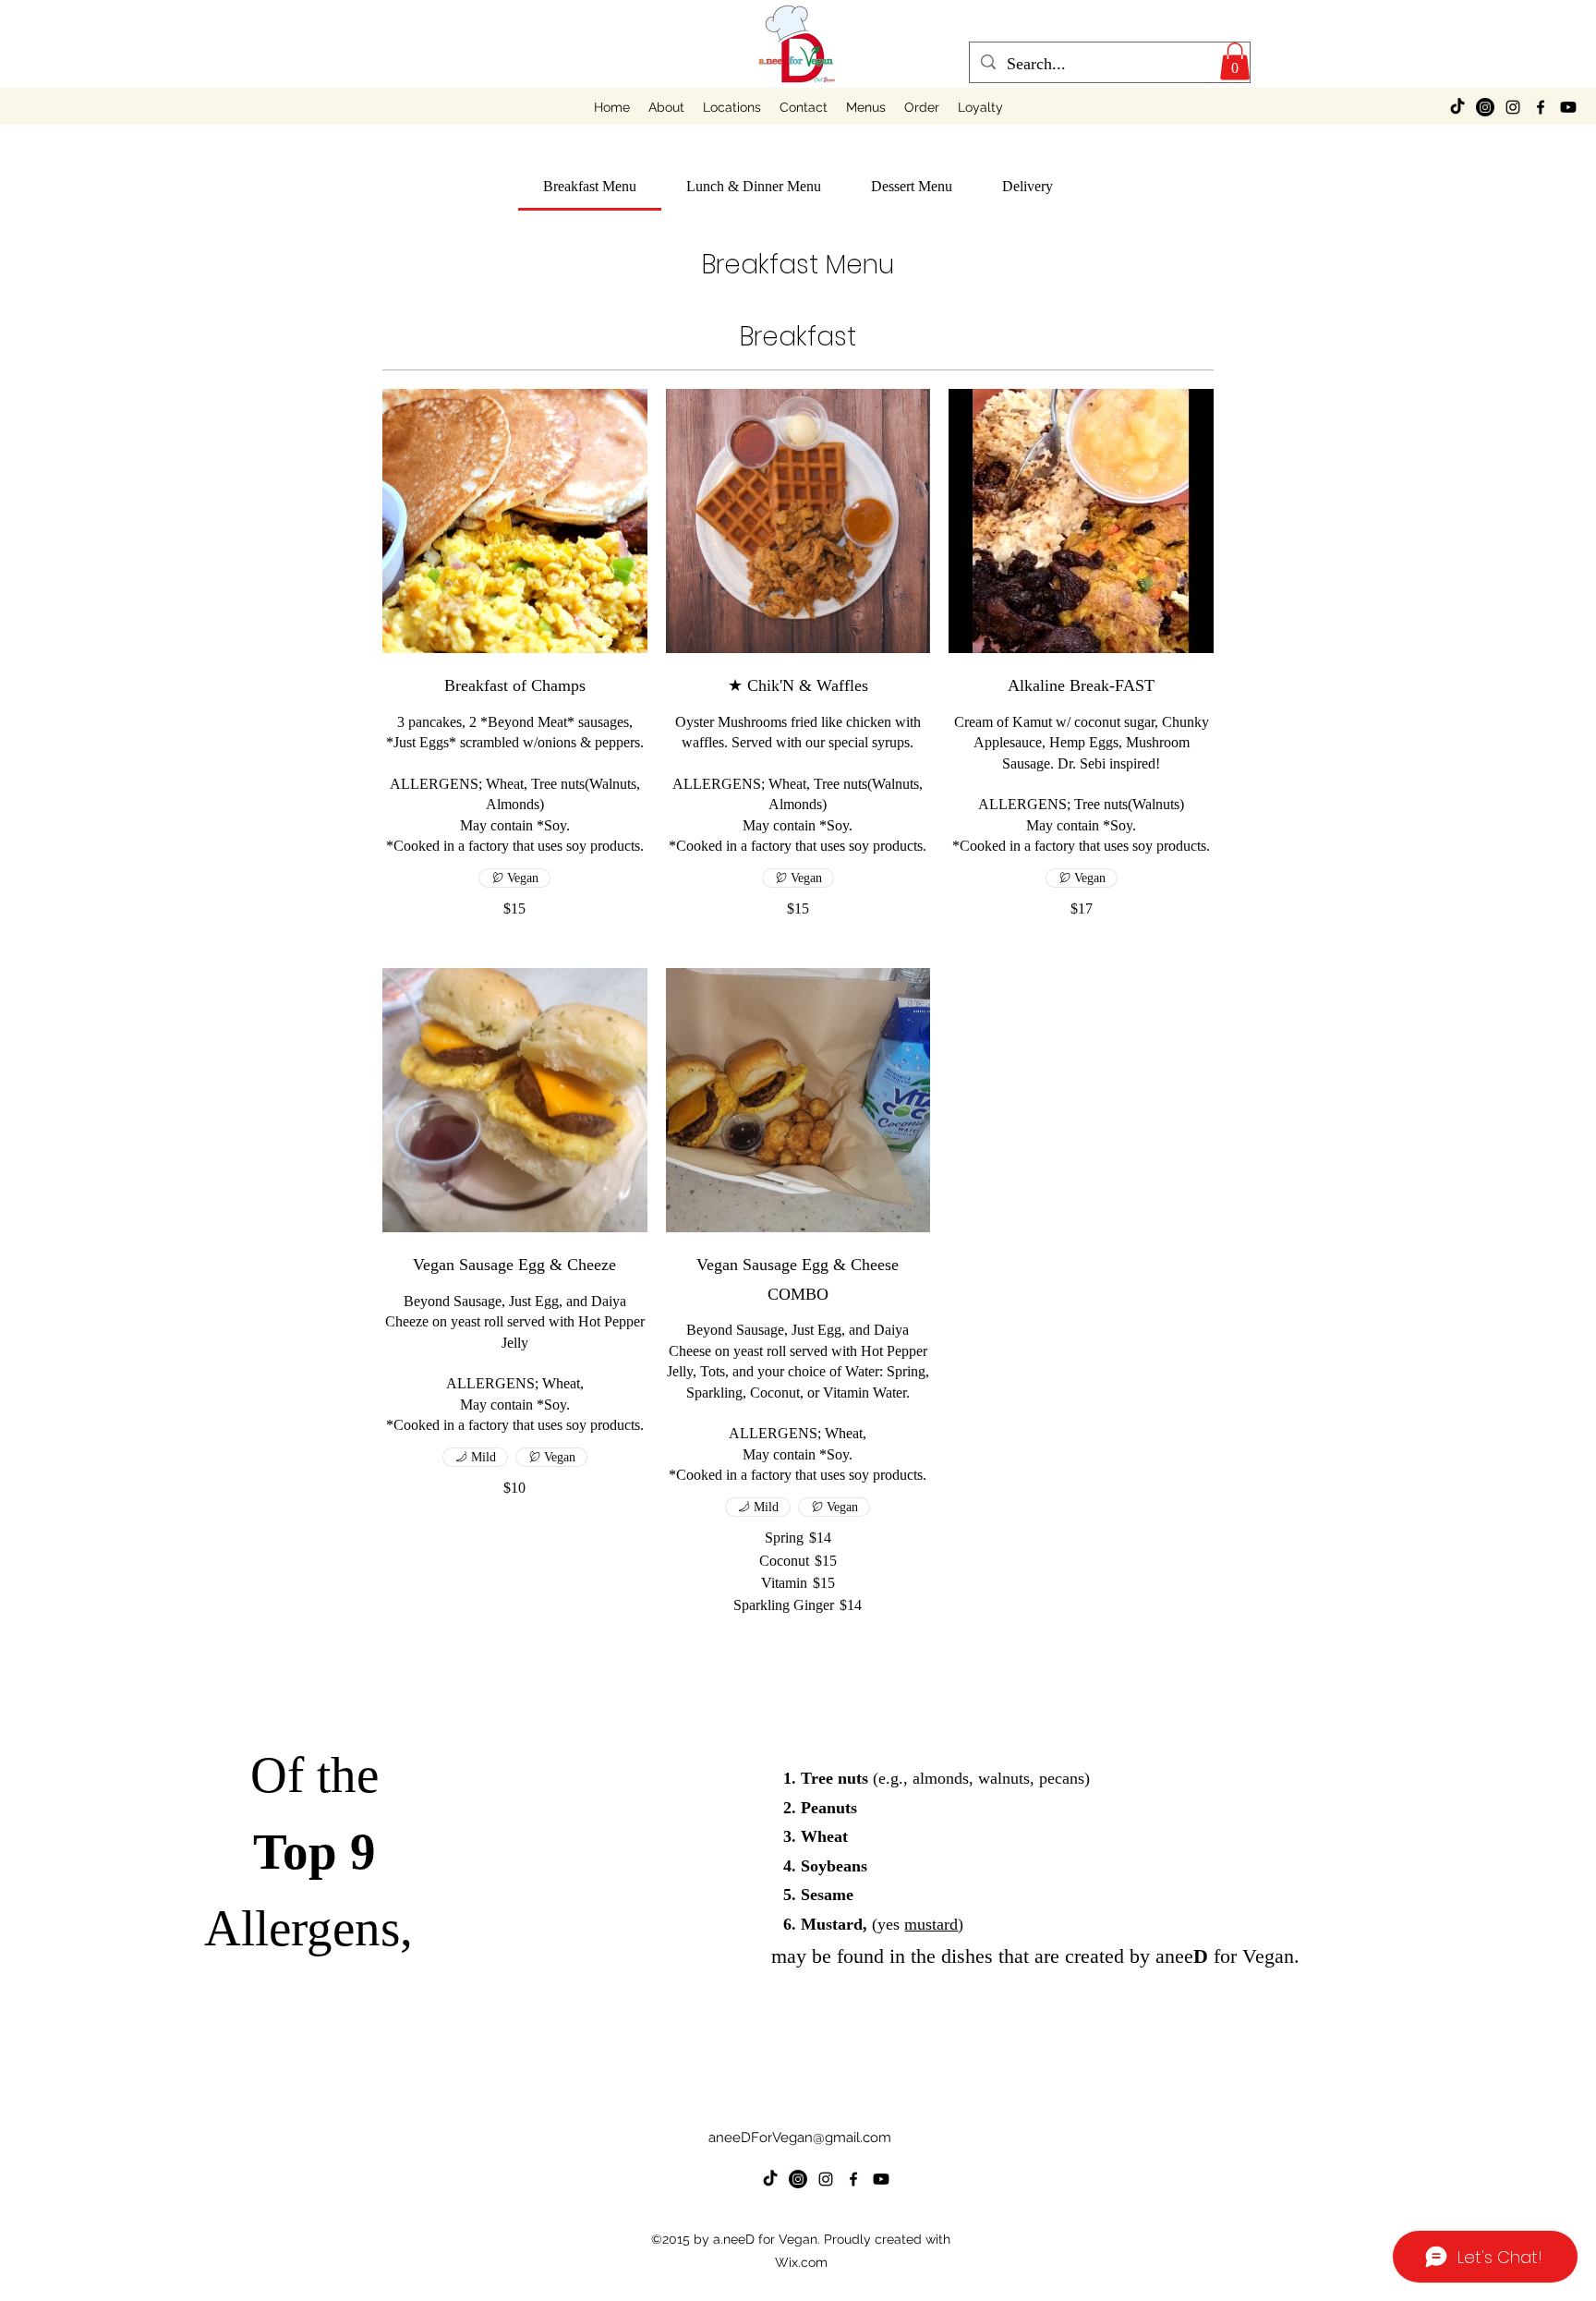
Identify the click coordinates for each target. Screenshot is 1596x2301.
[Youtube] (1568, 107)
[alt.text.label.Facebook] (1541, 107)
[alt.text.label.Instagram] (1513, 107)
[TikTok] (1457, 107)
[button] (1235, 61)
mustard (931, 1924)
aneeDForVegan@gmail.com (800, 2138)
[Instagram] (1485, 107)
